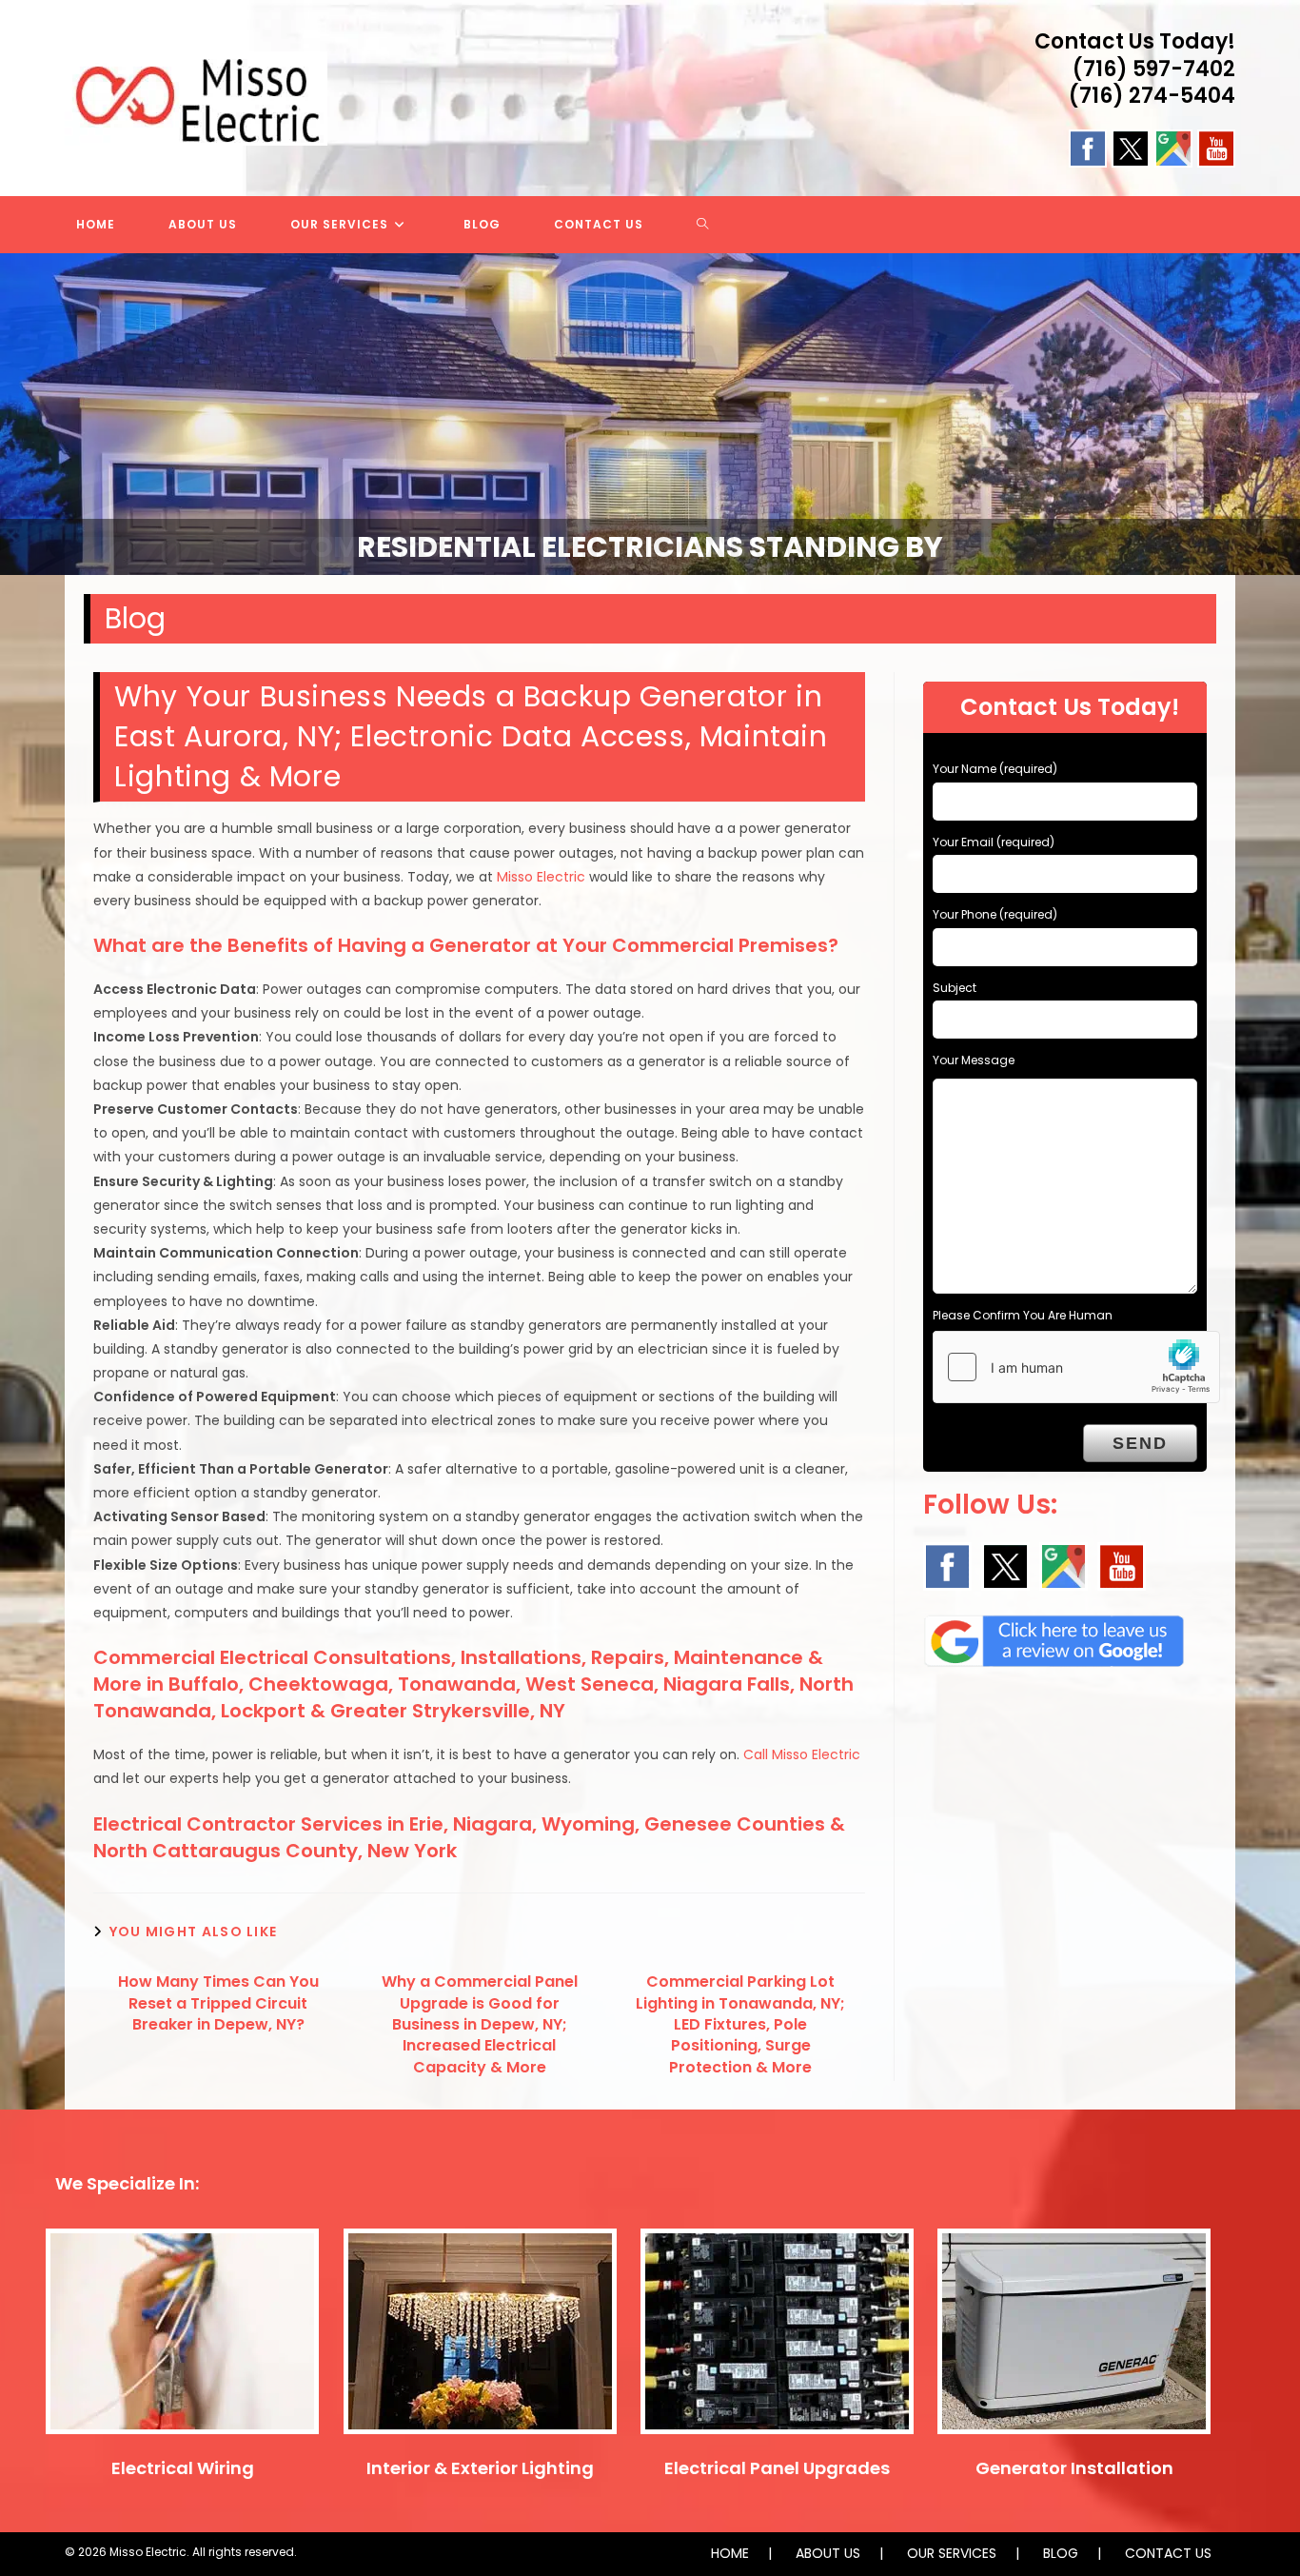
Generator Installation (1074, 2468)
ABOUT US (828, 2553)
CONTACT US (1168, 2553)
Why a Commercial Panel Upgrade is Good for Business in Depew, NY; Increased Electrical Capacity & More (480, 2025)
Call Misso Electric (802, 1754)
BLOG (1061, 2553)
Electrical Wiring (183, 2468)
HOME (730, 2553)
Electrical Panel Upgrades (777, 2468)
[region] (650, 414)
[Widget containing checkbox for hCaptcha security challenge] (1076, 1367)
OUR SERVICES (952, 2553)
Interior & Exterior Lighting (480, 2468)
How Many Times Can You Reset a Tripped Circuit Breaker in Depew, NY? (218, 2003)
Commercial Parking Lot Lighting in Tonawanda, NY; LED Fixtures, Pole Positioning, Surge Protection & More (740, 2025)
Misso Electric (541, 877)
